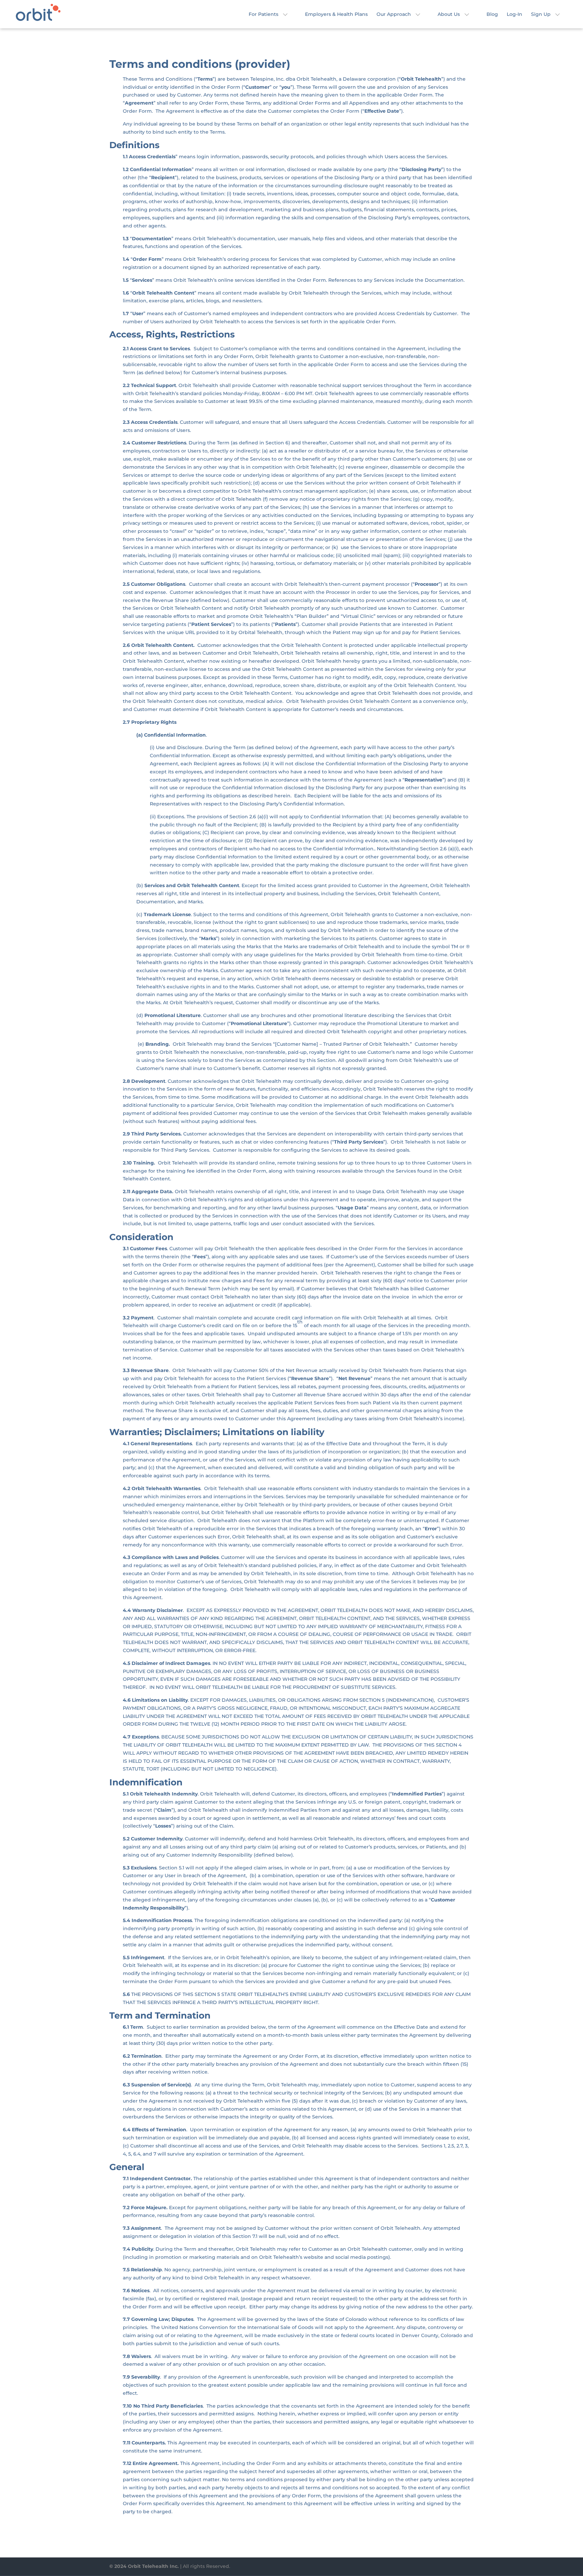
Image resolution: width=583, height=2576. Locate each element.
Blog (492, 15)
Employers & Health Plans (336, 15)
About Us (449, 15)
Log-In (515, 15)
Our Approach (394, 15)
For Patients (263, 15)
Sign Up (541, 15)
